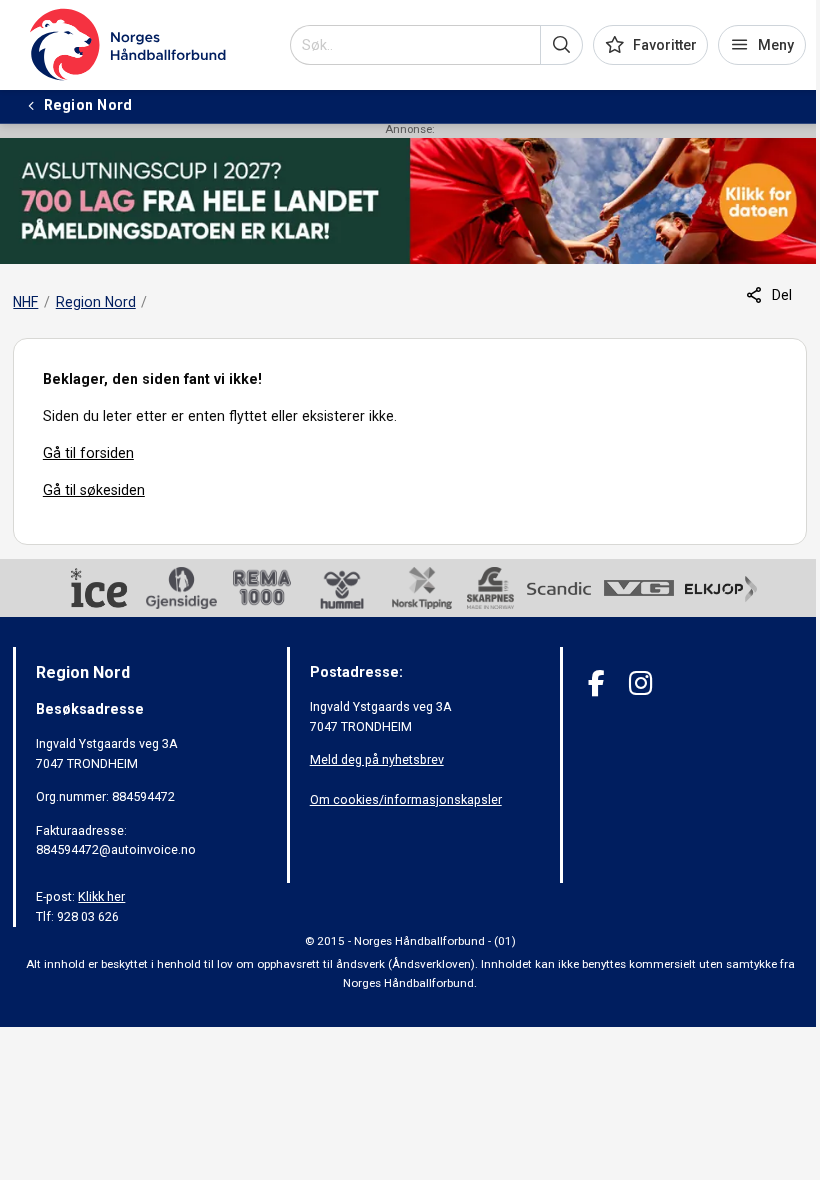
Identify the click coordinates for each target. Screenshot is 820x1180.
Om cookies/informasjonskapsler (406, 799)
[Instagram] (640, 683)
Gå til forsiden (88, 453)
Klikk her (101, 896)
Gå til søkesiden (94, 490)
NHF (25, 302)
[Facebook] (596, 683)
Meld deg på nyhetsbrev (377, 759)
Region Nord (96, 302)
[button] (561, 45)
